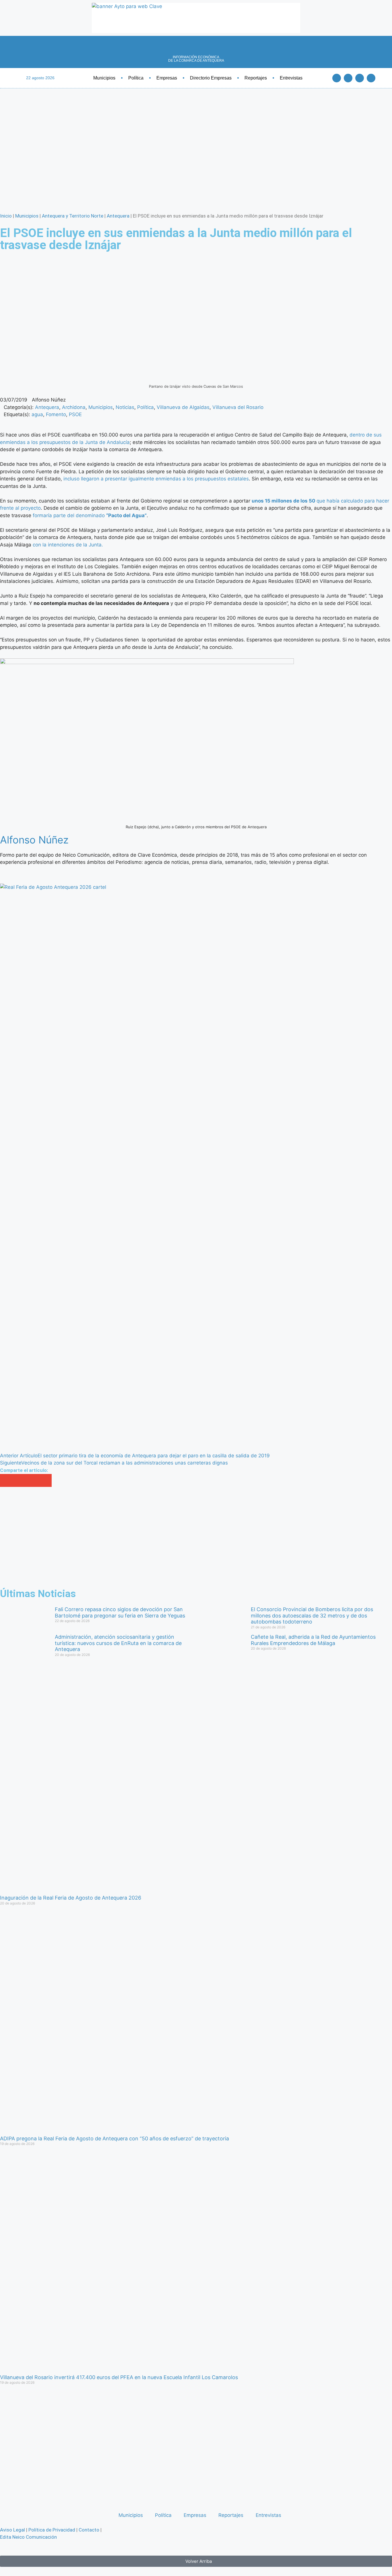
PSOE (75, 414)
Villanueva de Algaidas (183, 407)
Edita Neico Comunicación (28, 2537)
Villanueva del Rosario (238, 407)
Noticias (125, 407)
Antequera (118, 216)
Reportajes (256, 78)
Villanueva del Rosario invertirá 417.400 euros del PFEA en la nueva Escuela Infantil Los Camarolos (119, 2377)
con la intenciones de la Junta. (68, 545)
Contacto (89, 2530)
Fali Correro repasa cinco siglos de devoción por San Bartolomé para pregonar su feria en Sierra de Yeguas (120, 1612)
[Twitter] (348, 78)
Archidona (74, 407)
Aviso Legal (12, 2530)
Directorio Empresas (211, 78)
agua (37, 414)
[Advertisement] (172, 1538)
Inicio (6, 216)
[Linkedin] (360, 78)
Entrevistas (291, 78)
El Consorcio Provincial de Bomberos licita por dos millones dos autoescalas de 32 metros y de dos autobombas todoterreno (312, 1615)
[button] (6, 1480)
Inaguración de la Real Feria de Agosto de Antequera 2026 (71, 1898)
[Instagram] (371, 78)
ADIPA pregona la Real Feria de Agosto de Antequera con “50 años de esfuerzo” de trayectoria (115, 2138)
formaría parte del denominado (90, 515)
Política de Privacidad (52, 2530)
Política (136, 78)
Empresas (167, 78)
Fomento (56, 414)
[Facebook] (337, 78)
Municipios (104, 78)
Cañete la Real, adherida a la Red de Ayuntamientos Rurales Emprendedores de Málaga (313, 1640)
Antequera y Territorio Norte (73, 216)
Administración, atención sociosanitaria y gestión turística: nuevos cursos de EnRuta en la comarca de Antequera (118, 1643)
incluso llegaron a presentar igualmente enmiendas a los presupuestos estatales (156, 479)
